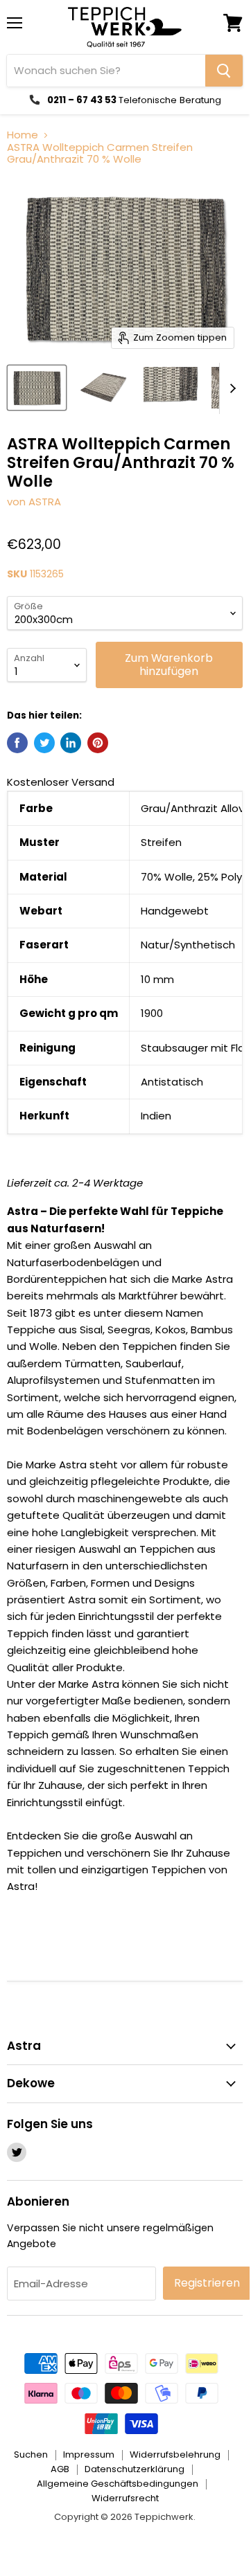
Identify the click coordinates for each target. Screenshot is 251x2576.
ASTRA (45, 502)
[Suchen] (224, 71)
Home (23, 135)
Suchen (31, 2455)
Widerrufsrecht (125, 2498)
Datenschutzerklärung (135, 2469)
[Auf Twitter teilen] (44, 743)
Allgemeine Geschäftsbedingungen (118, 2484)
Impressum (89, 2455)
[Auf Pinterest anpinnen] (98, 743)
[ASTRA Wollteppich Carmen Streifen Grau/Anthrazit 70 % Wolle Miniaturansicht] (37, 388)
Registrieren (207, 2283)
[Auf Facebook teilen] (17, 743)
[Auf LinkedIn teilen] (71, 743)
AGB (60, 2469)
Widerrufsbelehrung (175, 2455)
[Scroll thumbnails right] (230, 389)
